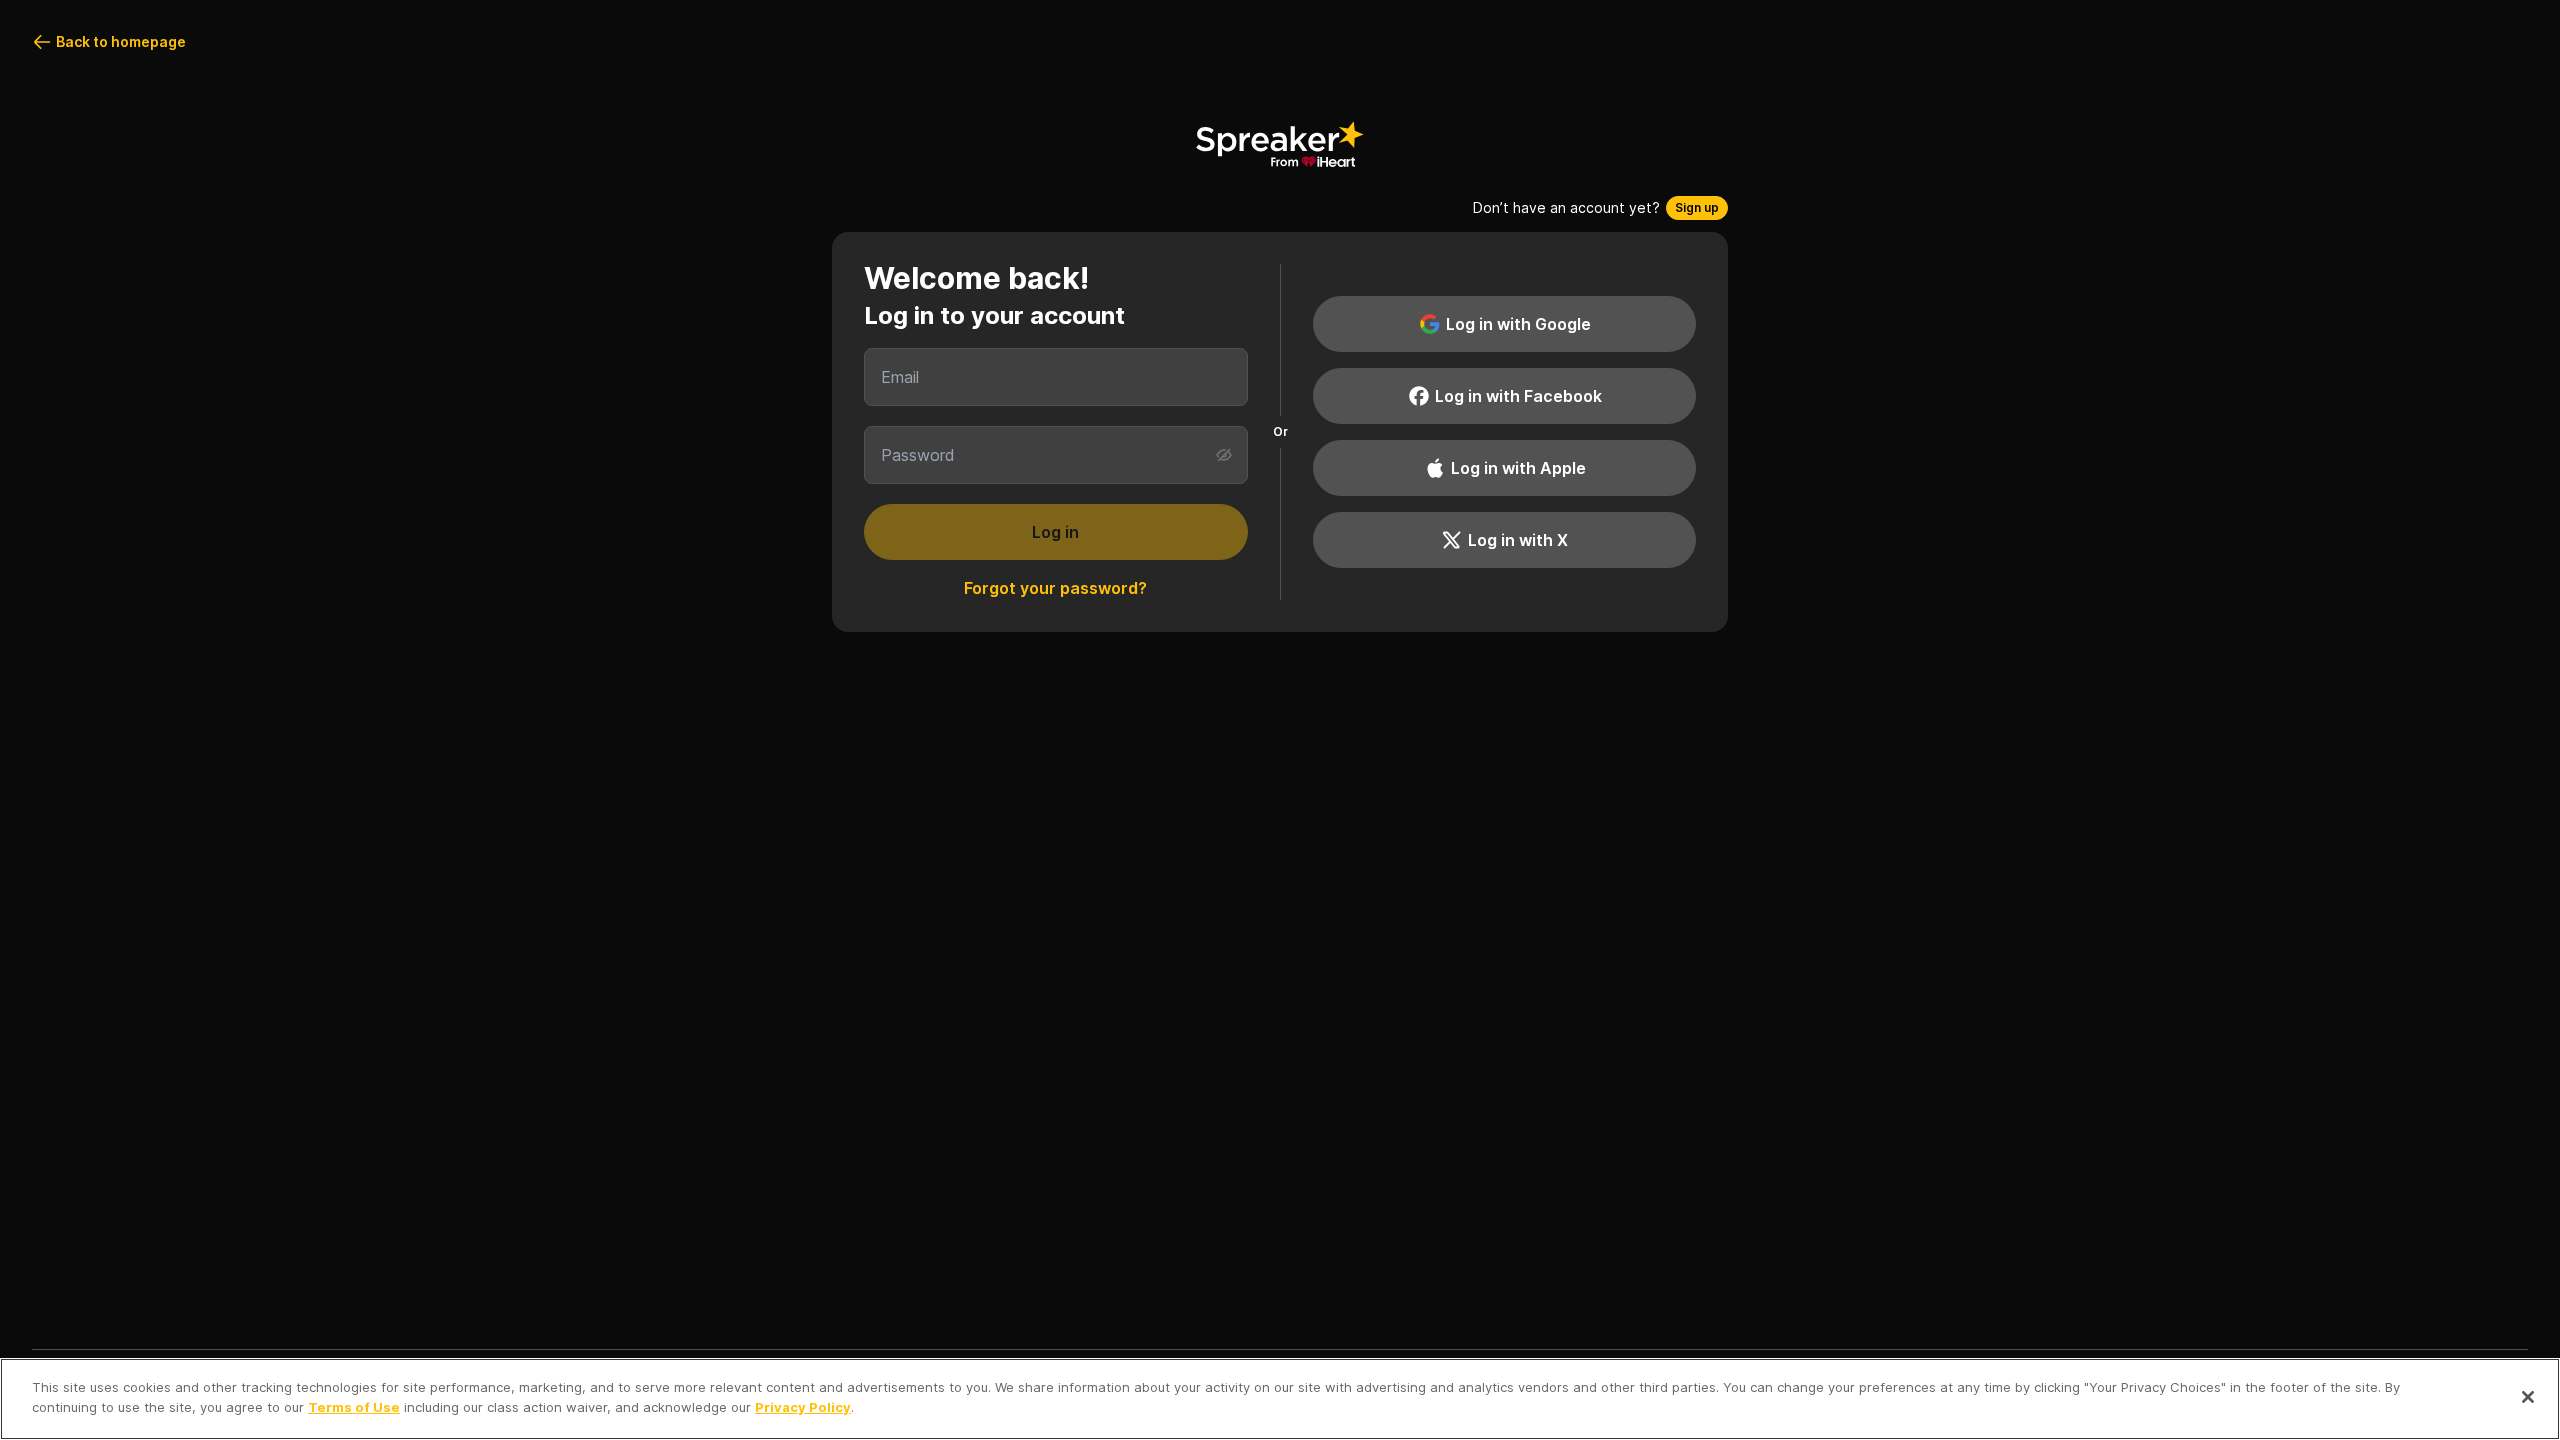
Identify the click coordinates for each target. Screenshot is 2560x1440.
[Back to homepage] (1280, 144)
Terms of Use (354, 1406)
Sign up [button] (1697, 207)
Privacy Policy (803, 1406)
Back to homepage (121, 41)
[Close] (2528, 1397)
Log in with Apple (1518, 468)
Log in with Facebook (1518, 396)
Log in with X (1518, 540)
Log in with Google (1518, 324)
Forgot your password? (1055, 588)
